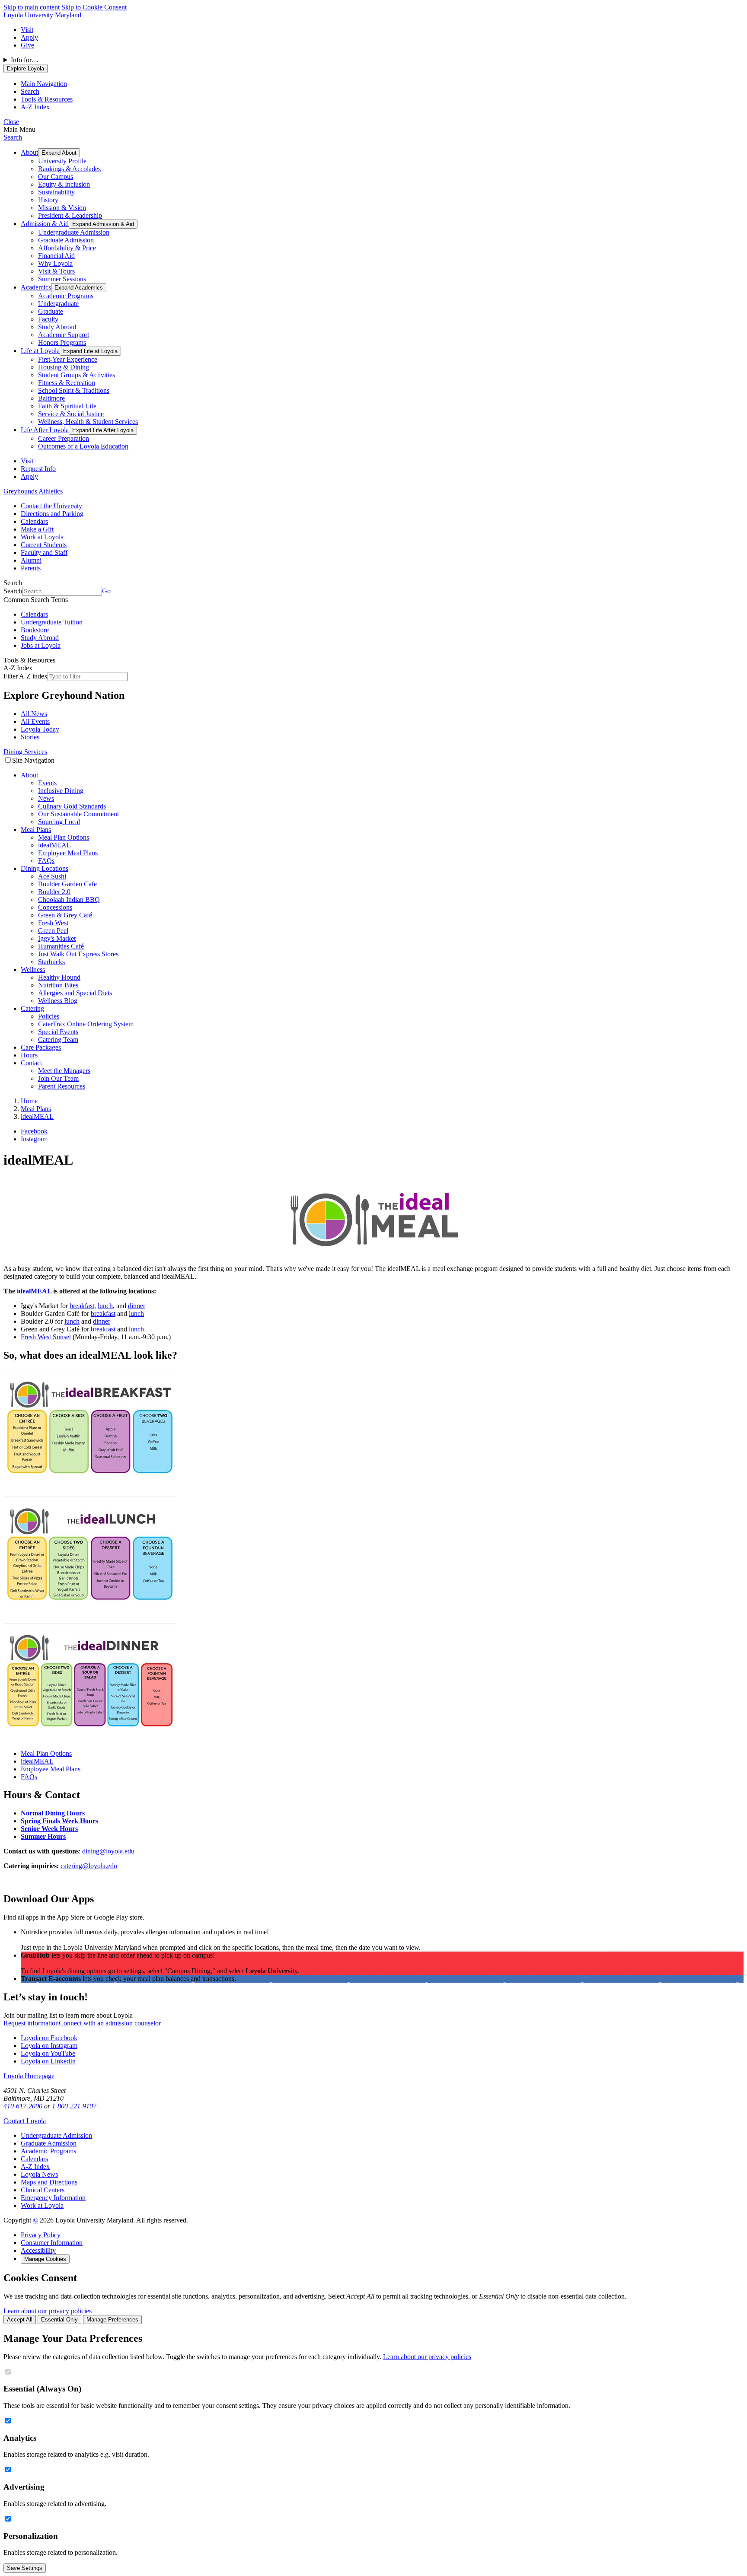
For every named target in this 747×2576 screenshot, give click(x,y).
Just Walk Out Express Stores (78, 954)
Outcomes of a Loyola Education (83, 446)
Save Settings (25, 2568)
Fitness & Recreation (67, 383)
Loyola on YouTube (48, 2053)
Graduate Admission (66, 240)
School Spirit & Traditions (74, 390)
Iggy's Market (57, 938)
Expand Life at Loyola (90, 351)
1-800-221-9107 (74, 2106)
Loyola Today (40, 729)
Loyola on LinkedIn (48, 2061)
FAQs (46, 861)
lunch (105, 1306)
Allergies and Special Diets (75, 993)
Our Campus (56, 177)
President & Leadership (70, 215)
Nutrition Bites (58, 985)
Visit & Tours (56, 271)
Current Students (44, 545)
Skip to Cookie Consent (94, 7)
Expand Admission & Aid (103, 224)
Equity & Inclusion (64, 184)
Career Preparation (64, 438)
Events (47, 783)
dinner (137, 1306)
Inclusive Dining (61, 791)
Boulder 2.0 (54, 892)
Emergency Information (53, 2198)
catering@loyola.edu (89, 1866)
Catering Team (58, 1040)
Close (11, 122)
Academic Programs (66, 296)
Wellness (33, 970)
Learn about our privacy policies (48, 2311)
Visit (27, 30)
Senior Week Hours (49, 1829)
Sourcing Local (59, 822)
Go (106, 591)
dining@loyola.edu (108, 1851)
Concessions (55, 907)
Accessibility (38, 2250)
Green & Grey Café (65, 915)
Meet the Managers (64, 1071)
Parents (31, 568)
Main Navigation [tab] (44, 84)
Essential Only (59, 2320)
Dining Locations (45, 868)
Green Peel (53, 931)
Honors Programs (62, 342)
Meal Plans (36, 829)
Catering (32, 1008)
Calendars (34, 521)
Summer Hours (43, 1836)
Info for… (25, 60)
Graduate (51, 311)
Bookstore (35, 630)
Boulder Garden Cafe (67, 884)
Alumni (31, 560)
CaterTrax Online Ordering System (86, 1024)
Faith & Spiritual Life (67, 406)
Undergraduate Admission (74, 232)
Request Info (38, 469)
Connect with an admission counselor (110, 2023)
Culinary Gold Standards (72, 806)
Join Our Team (58, 1078)
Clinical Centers (43, 2190)
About (29, 152)
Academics (36, 287)
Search (13, 137)
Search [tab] (30, 91)
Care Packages (41, 1047)
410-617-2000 (23, 2106)
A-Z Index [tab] (35, 107)
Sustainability (56, 192)
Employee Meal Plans (68, 853)
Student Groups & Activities (77, 375)
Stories (30, 737)
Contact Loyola (25, 2121)
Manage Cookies (45, 2259)
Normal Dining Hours (53, 1813)
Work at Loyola (42, 537)
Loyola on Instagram (49, 2046)
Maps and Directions (49, 2182)
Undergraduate (58, 304)
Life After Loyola (45, 430)
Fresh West (53, 923)
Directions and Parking (52, 514)
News (46, 798)
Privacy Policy (41, 2235)
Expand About (59, 153)
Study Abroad (57, 327)
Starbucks (51, 962)
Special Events (58, 1032)
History (48, 200)
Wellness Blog (58, 1001)
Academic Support (64, 335)
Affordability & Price (67, 248)
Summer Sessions (62, 279)
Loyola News (39, 2174)
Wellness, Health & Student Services (88, 422)
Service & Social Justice (71, 414)
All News (34, 714)
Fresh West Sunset (46, 1337)
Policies (49, 1016)
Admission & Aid (45, 224)
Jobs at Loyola (41, 645)
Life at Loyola (40, 351)
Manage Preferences (112, 2320)
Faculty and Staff (44, 552)
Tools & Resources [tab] (47, 99)
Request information (31, 2023)
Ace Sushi (52, 876)
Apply (29, 37)
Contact (31, 1063)
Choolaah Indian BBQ (69, 900)
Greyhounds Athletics (33, 491)
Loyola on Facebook (49, 2038)
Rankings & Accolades (69, 169)
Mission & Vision (62, 208)
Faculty (48, 319)
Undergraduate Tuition (52, 622)
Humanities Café (61, 946)
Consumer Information (52, 2243)
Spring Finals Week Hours (59, 1821)
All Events (35, 721)
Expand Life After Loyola (103, 430)
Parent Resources (62, 1086)
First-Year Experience (68, 359)
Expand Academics (79, 288)
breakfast (82, 1306)
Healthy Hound (59, 977)
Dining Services (25, 752)
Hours (29, 1055)
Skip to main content (32, 7)
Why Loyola (55, 263)
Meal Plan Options (64, 837)
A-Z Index (35, 2167)
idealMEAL (54, 845)
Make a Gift (37, 529)
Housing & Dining (64, 367)
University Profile (62, 161)
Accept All (20, 2320)
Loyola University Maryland (42, 15)
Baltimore (51, 398)
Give (27, 45)
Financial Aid (56, 256)
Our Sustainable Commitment (78, 814)
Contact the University (51, 506)
